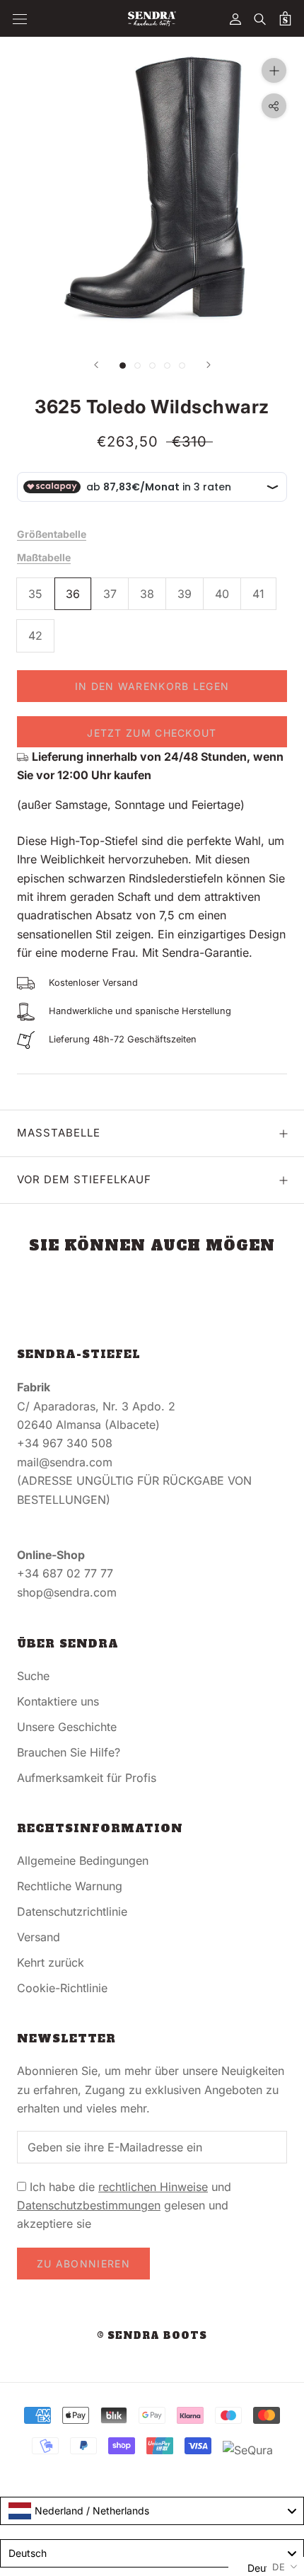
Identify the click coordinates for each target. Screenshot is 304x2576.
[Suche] (260, 18)
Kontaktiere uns (58, 1701)
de (279, 2567)
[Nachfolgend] (209, 365)
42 (35, 636)
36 (73, 594)
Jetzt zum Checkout (152, 733)
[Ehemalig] (96, 365)
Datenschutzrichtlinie (72, 1911)
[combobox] (152, 2511)
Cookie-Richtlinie (62, 1988)
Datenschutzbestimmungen (89, 2205)
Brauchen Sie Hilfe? (69, 1752)
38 (147, 594)
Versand (39, 1937)
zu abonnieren (83, 2264)
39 (185, 594)
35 (35, 594)
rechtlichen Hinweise (153, 2187)
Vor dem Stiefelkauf (84, 1179)
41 (258, 594)
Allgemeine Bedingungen (83, 1861)
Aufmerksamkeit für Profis (87, 1778)
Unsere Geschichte (67, 1727)
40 (222, 594)
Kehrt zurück (51, 1962)
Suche (33, 1676)
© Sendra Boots (152, 2336)
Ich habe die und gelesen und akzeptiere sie (124, 2206)
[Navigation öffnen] (20, 19)
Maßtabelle (44, 557)
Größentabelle (52, 534)
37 (110, 594)
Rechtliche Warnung (70, 1886)
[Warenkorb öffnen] (285, 18)
